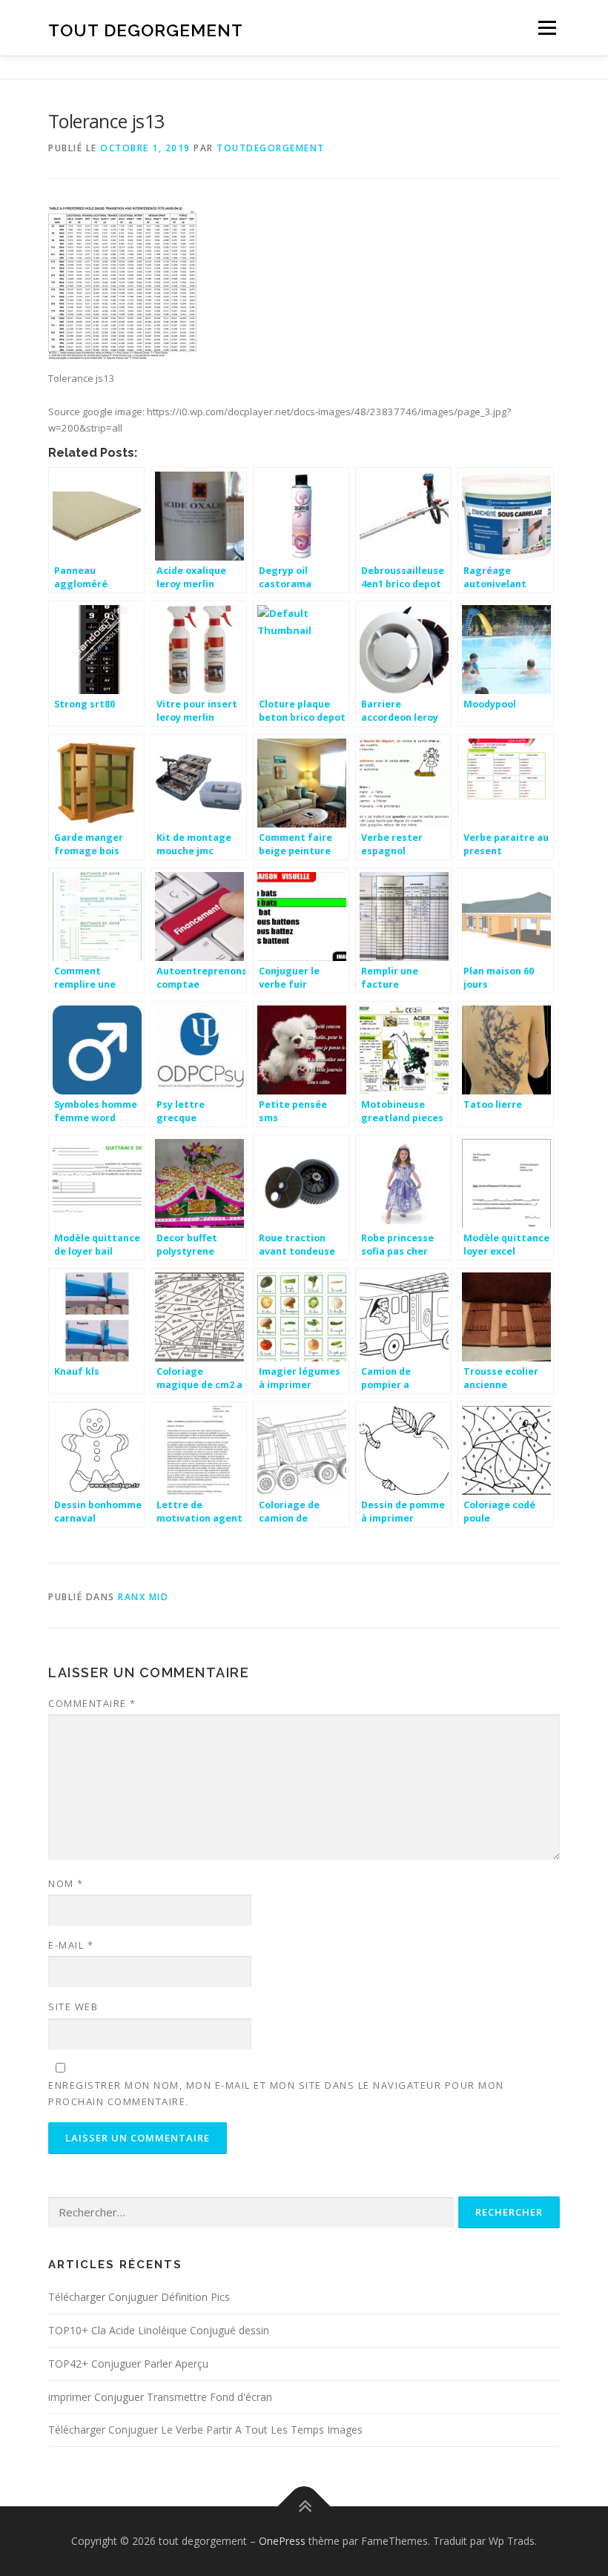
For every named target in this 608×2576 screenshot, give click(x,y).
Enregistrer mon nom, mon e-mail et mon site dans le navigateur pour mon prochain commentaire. (276, 2093)
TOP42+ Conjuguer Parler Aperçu (128, 2364)
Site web (73, 2007)
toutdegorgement (271, 148)
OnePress (282, 2541)
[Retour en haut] (304, 2507)
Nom (66, 1883)
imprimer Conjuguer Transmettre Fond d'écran (160, 2397)
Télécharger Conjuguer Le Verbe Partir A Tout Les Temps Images (205, 2430)
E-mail (71, 1945)
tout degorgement (146, 29)
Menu (547, 27)
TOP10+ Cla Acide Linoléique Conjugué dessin (159, 2330)
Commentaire (92, 1703)
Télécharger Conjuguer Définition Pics (139, 2297)
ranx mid (143, 1597)
